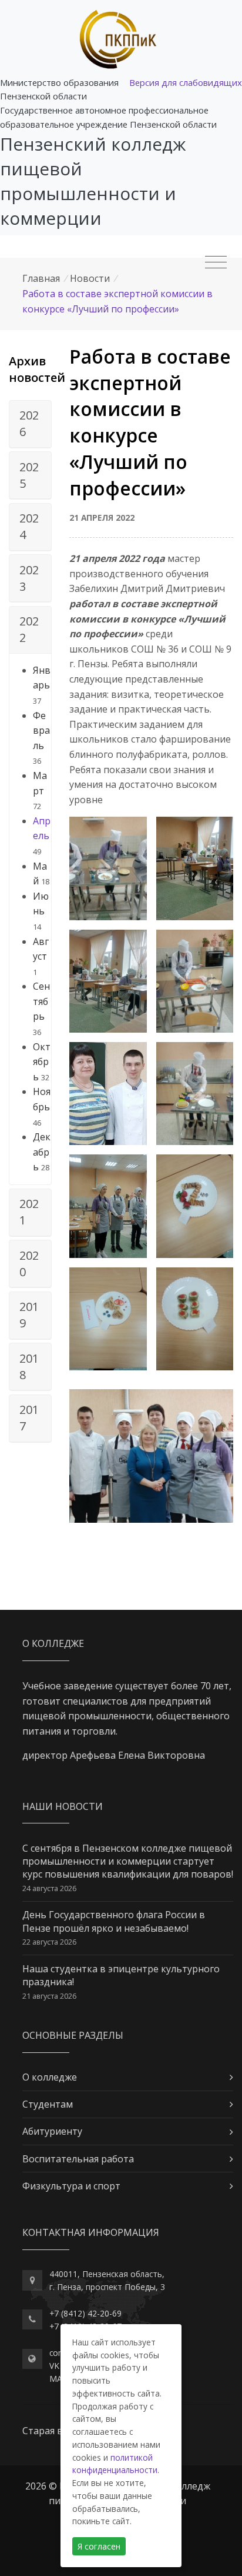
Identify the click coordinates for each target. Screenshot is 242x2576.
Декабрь (42, 1152)
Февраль (41, 730)
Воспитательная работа (78, 2159)
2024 (29, 526)
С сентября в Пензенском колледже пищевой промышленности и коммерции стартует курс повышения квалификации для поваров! (128, 1861)
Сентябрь (41, 1001)
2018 (29, 1367)
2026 (29, 423)
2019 (29, 1315)
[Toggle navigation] (216, 262)
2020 (29, 1264)
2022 (29, 629)
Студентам (48, 2104)
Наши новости (63, 1806)
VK (54, 2366)
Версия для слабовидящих (186, 82)
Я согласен (99, 2546)
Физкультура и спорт (71, 2186)
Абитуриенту (52, 2131)
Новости (90, 278)
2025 (29, 475)
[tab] (30, 424)
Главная (41, 278)
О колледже (50, 2077)
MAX (58, 2379)
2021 (29, 1212)
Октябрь (42, 1062)
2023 (29, 578)
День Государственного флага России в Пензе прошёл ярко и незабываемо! (114, 1921)
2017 (29, 1418)
